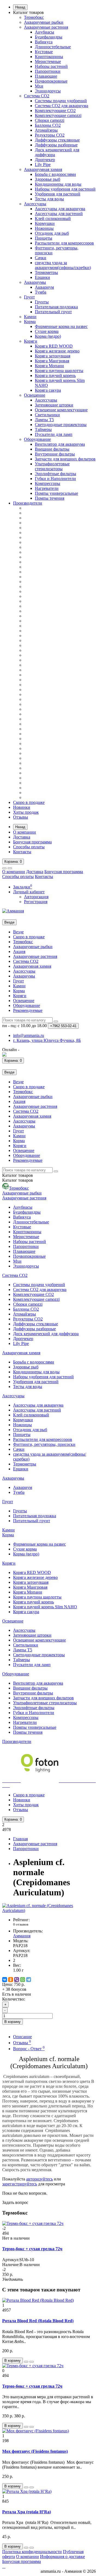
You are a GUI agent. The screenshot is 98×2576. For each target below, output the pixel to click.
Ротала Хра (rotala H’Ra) (27, 2512)
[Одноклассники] (11, 1980)
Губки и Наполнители (55, 479)
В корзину (13, 2022)
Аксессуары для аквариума (60, 209)
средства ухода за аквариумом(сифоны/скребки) (63, 265)
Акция (19, 951)
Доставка (22, 837)
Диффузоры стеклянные (57, 140)
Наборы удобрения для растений (65, 189)
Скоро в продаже (29, 802)
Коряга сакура (48, 390)
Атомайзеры (46, 130)
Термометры (46, 272)
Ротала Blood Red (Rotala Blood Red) (38, 2321)
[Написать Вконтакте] (4, 1055)
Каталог (18, 1180)
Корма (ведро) (48, 336)
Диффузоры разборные (56, 145)
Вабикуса (44, 42)
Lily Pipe (43, 165)
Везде (18, 932)
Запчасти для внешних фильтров (65, 459)
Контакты (22, 852)
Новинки (22, 807)
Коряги (31, 341)
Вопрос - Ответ (29, 2049)
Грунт (29, 297)
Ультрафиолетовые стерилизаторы (52, 466)
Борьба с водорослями (55, 174)
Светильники (47, 415)
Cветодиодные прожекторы (61, 425)
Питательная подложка (56, 307)
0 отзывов (21, 1924)
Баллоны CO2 (48, 125)
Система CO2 (37, 96)
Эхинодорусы (48, 91)
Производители (28, 503)
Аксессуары (35, 204)
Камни (30, 317)
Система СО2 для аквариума (62, 106)
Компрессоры (48, 483)
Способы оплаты (29, 847)
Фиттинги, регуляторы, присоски (44, 1444)
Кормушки (45, 223)
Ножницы (44, 228)
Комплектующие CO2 (55, 111)
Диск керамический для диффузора (46, 1334)
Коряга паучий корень (55, 375)
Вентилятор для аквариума (60, 444)
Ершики (42, 277)
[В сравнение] (32, 2362)
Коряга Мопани (49, 366)
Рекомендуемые (28, 1010)
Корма (30, 322)
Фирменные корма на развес (61, 326)
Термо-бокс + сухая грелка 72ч (32, 2249)
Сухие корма (47, 331)
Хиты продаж (26, 812)
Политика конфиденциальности (32, 2552)
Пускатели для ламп (54, 434)
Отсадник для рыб (52, 233)
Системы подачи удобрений (61, 101)
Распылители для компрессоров (64, 243)
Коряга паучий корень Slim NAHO (45, 1607)
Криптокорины (49, 57)
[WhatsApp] (23, 1980)
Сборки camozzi (50, 120)
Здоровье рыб (48, 179)
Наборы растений (51, 66)
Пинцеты (44, 238)
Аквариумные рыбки (44, 22)
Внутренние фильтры (55, 454)
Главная (20, 1839)
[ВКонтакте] (5, 1980)
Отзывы (21, 817)
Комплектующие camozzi (58, 115)
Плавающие (46, 76)
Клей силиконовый (53, 218)
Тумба (41, 292)
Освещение (35, 395)
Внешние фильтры (52, 449)
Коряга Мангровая (52, 361)
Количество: (14, 1999)
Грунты (42, 302)
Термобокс (34, 17)
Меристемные (48, 61)
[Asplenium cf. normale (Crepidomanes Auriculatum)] (49, 1910)
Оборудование (37, 439)
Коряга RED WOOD (54, 346)
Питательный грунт (53, 312)
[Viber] (17, 1980)
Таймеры (43, 429)
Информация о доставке (62, 2557)
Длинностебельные (53, 47)
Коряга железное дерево (57, 351)
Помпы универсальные (56, 493)
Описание (22, 2037)
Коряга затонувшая (53, 356)
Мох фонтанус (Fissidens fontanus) (35, 2451)
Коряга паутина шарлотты (59, 371)
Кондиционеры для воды (58, 184)
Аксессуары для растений (59, 214)
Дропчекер (45, 160)
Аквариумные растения (46, 27)
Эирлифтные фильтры (56, 474)
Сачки (41, 258)
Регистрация (36, 902)
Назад (20, 7)
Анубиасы (45, 32)
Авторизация (36, 897)
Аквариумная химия (43, 169)
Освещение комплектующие (61, 410)
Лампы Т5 (44, 420)
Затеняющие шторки (54, 405)
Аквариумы (35, 282)
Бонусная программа (32, 842)
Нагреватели (47, 488)
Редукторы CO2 (50, 135)
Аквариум (44, 287)
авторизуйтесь (39, 2179)
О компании (24, 832)
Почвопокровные (51, 81)
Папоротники (48, 71)
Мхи (39, 86)
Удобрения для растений (58, 194)
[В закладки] (26, 2362)
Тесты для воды (49, 199)
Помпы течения (50, 498)
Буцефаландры (49, 37)
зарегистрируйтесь (20, 2184)
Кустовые (44, 52)
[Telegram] (29, 1980)
